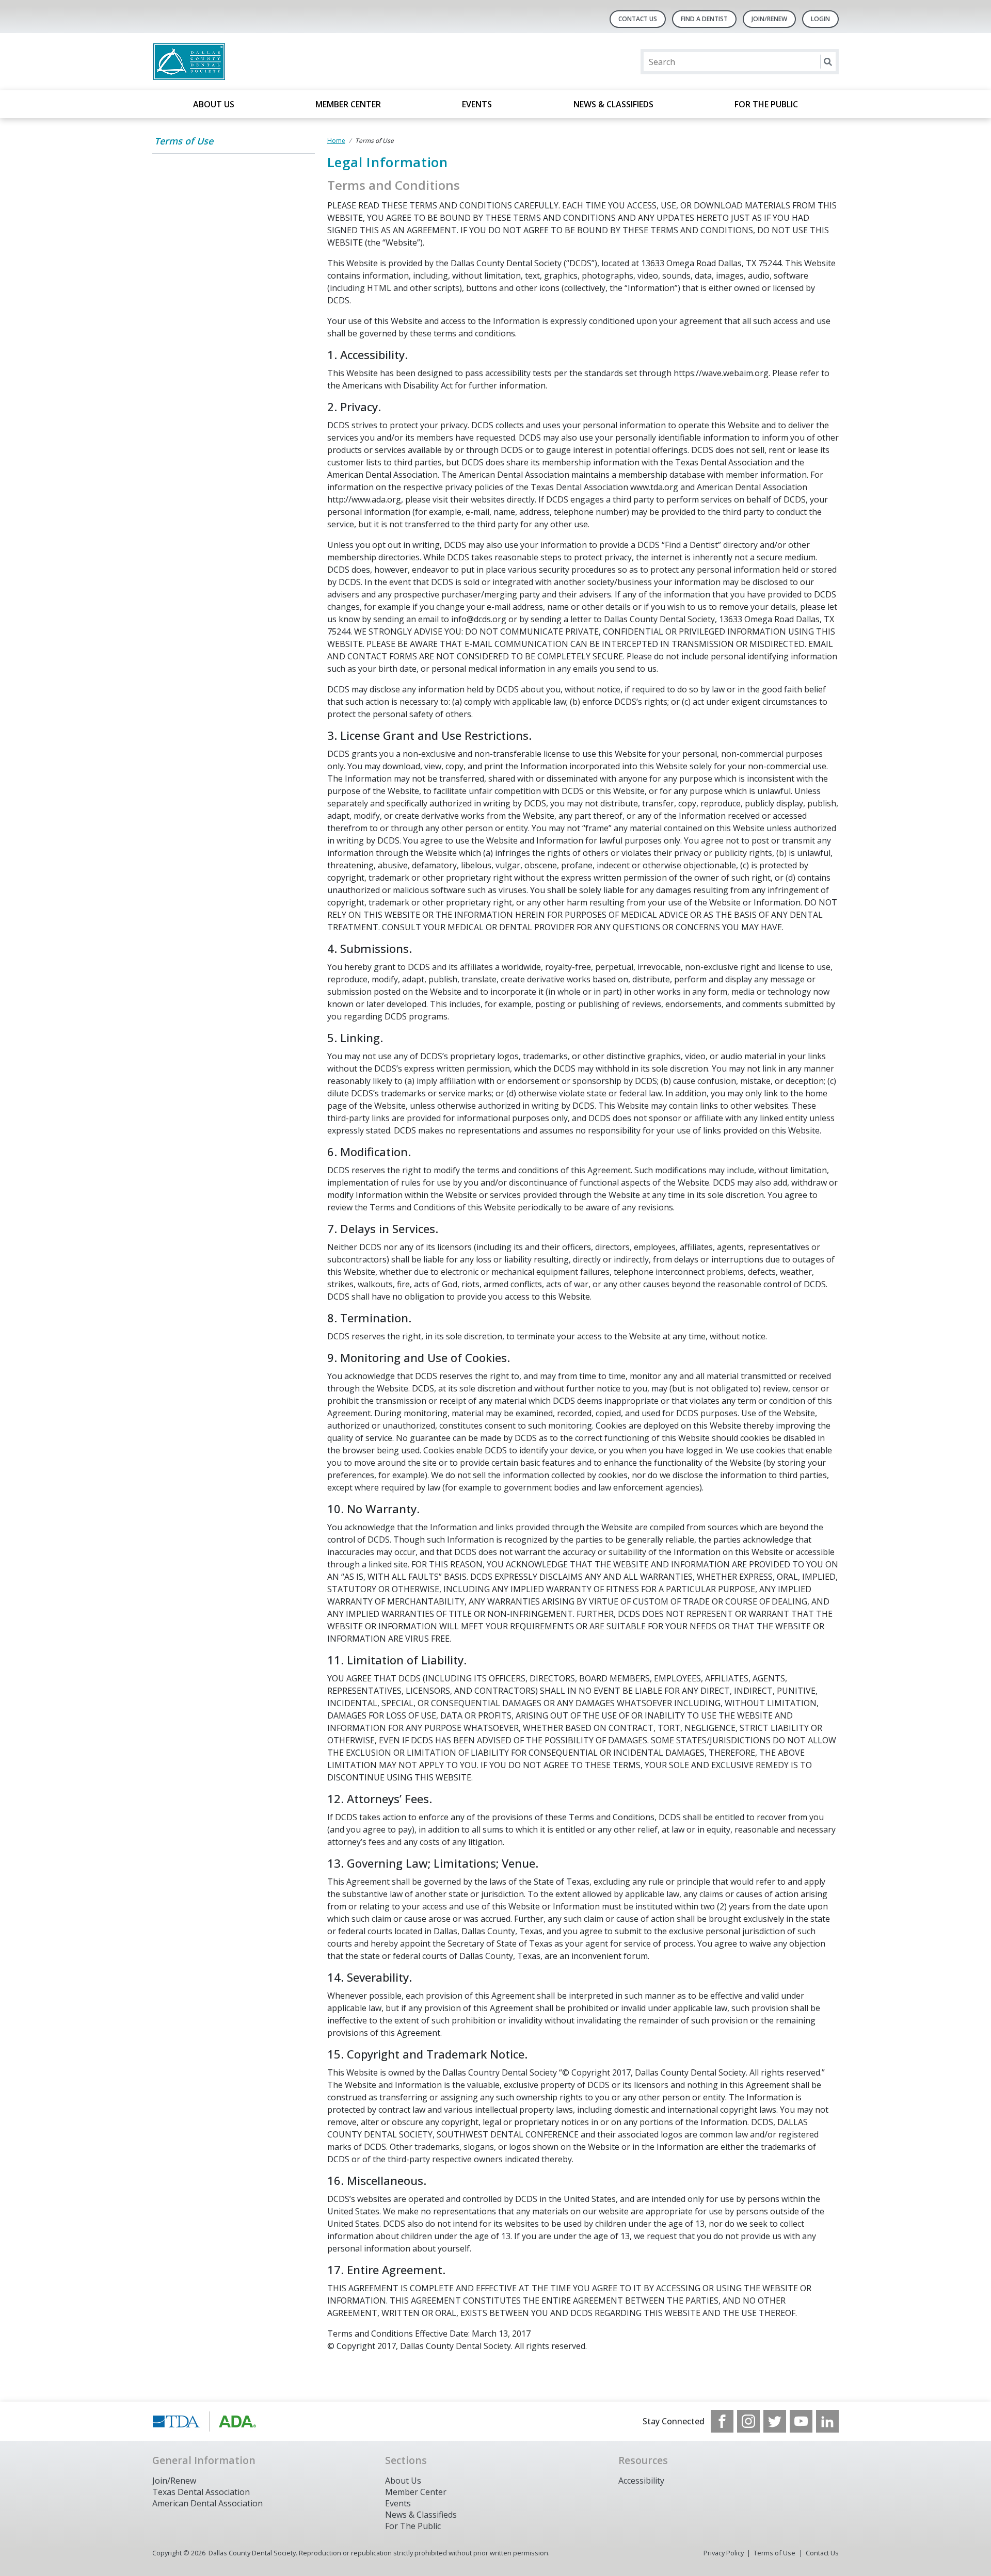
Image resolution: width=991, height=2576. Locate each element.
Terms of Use (184, 141)
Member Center (348, 104)
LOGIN (820, 19)
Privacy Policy (724, 2553)
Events (477, 104)
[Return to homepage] (286, 62)
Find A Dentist (704, 19)
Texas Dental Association (201, 2492)
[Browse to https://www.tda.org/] (205, 2421)
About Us (214, 104)
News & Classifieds (613, 104)
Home (336, 141)
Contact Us (638, 19)
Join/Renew (769, 19)
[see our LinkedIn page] (827, 2421)
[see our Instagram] (748, 2421)
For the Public (766, 104)
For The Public (413, 2526)
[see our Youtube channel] (801, 2421)
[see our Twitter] (775, 2421)
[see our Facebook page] (722, 2421)
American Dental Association (207, 2503)
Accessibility (641, 2481)
